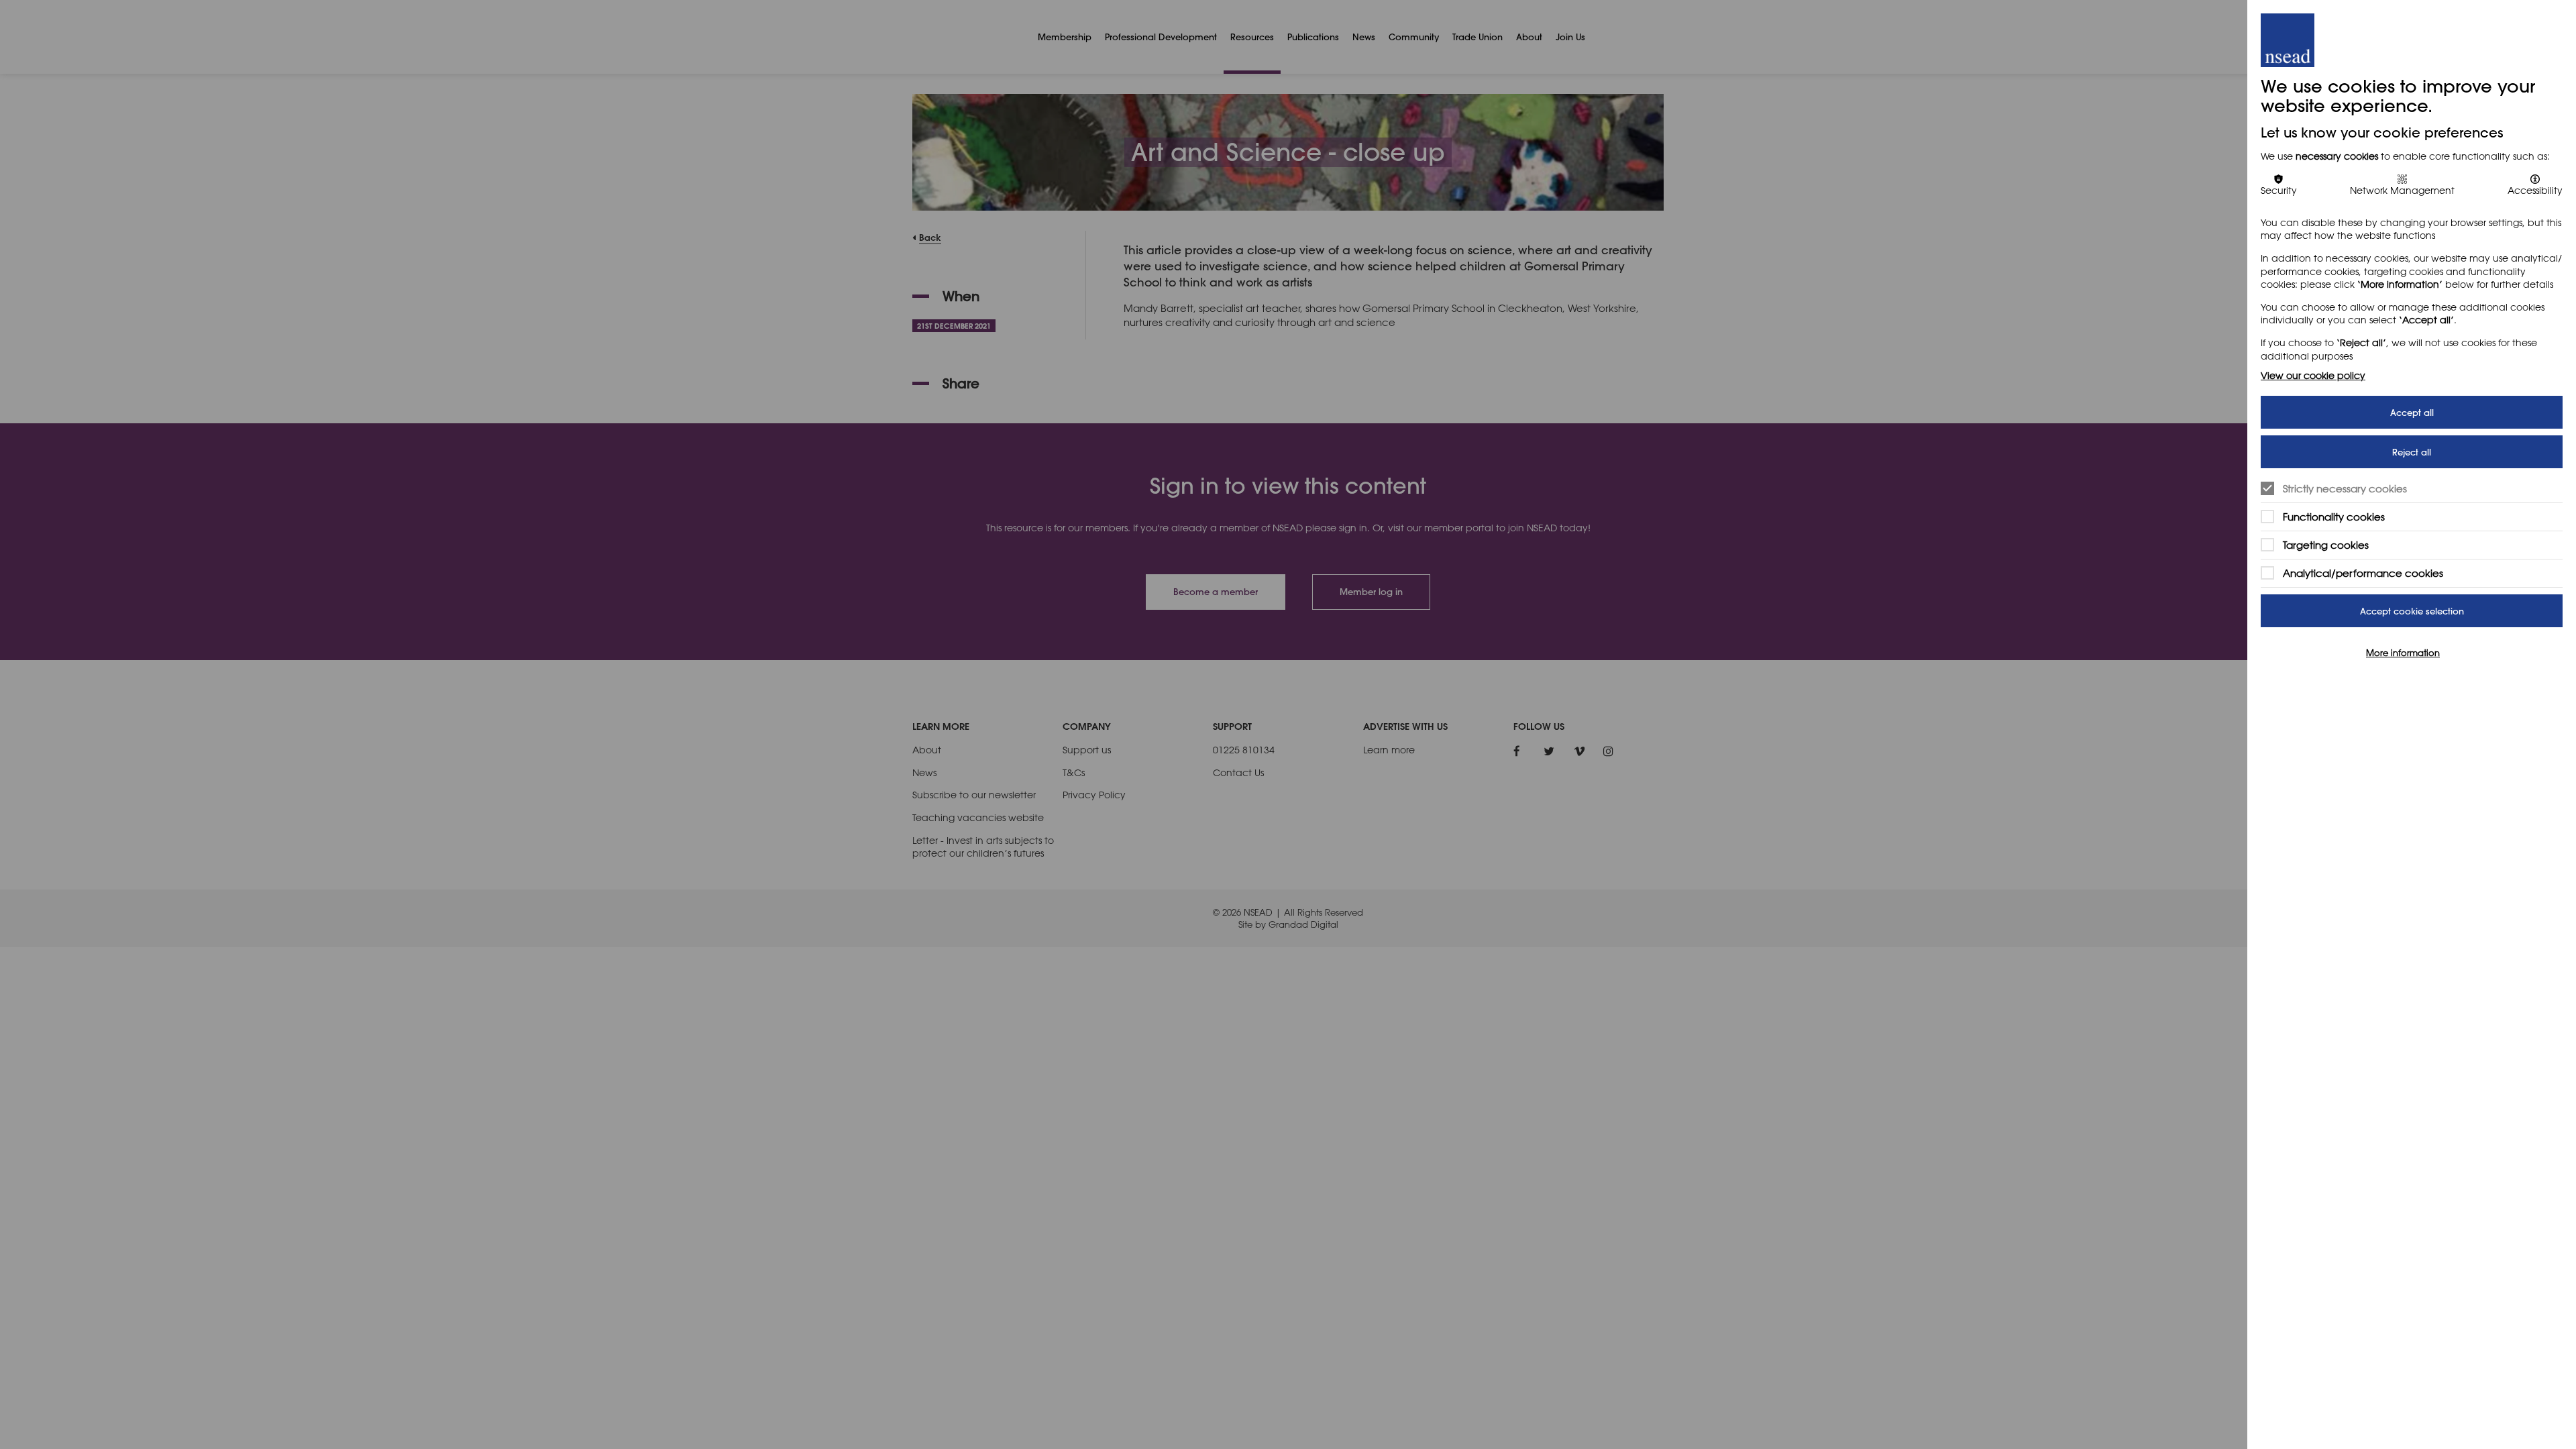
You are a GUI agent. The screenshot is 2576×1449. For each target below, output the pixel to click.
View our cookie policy (2313, 375)
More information (2403, 653)
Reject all (2412, 452)
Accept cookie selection (2412, 611)
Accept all (2412, 412)
